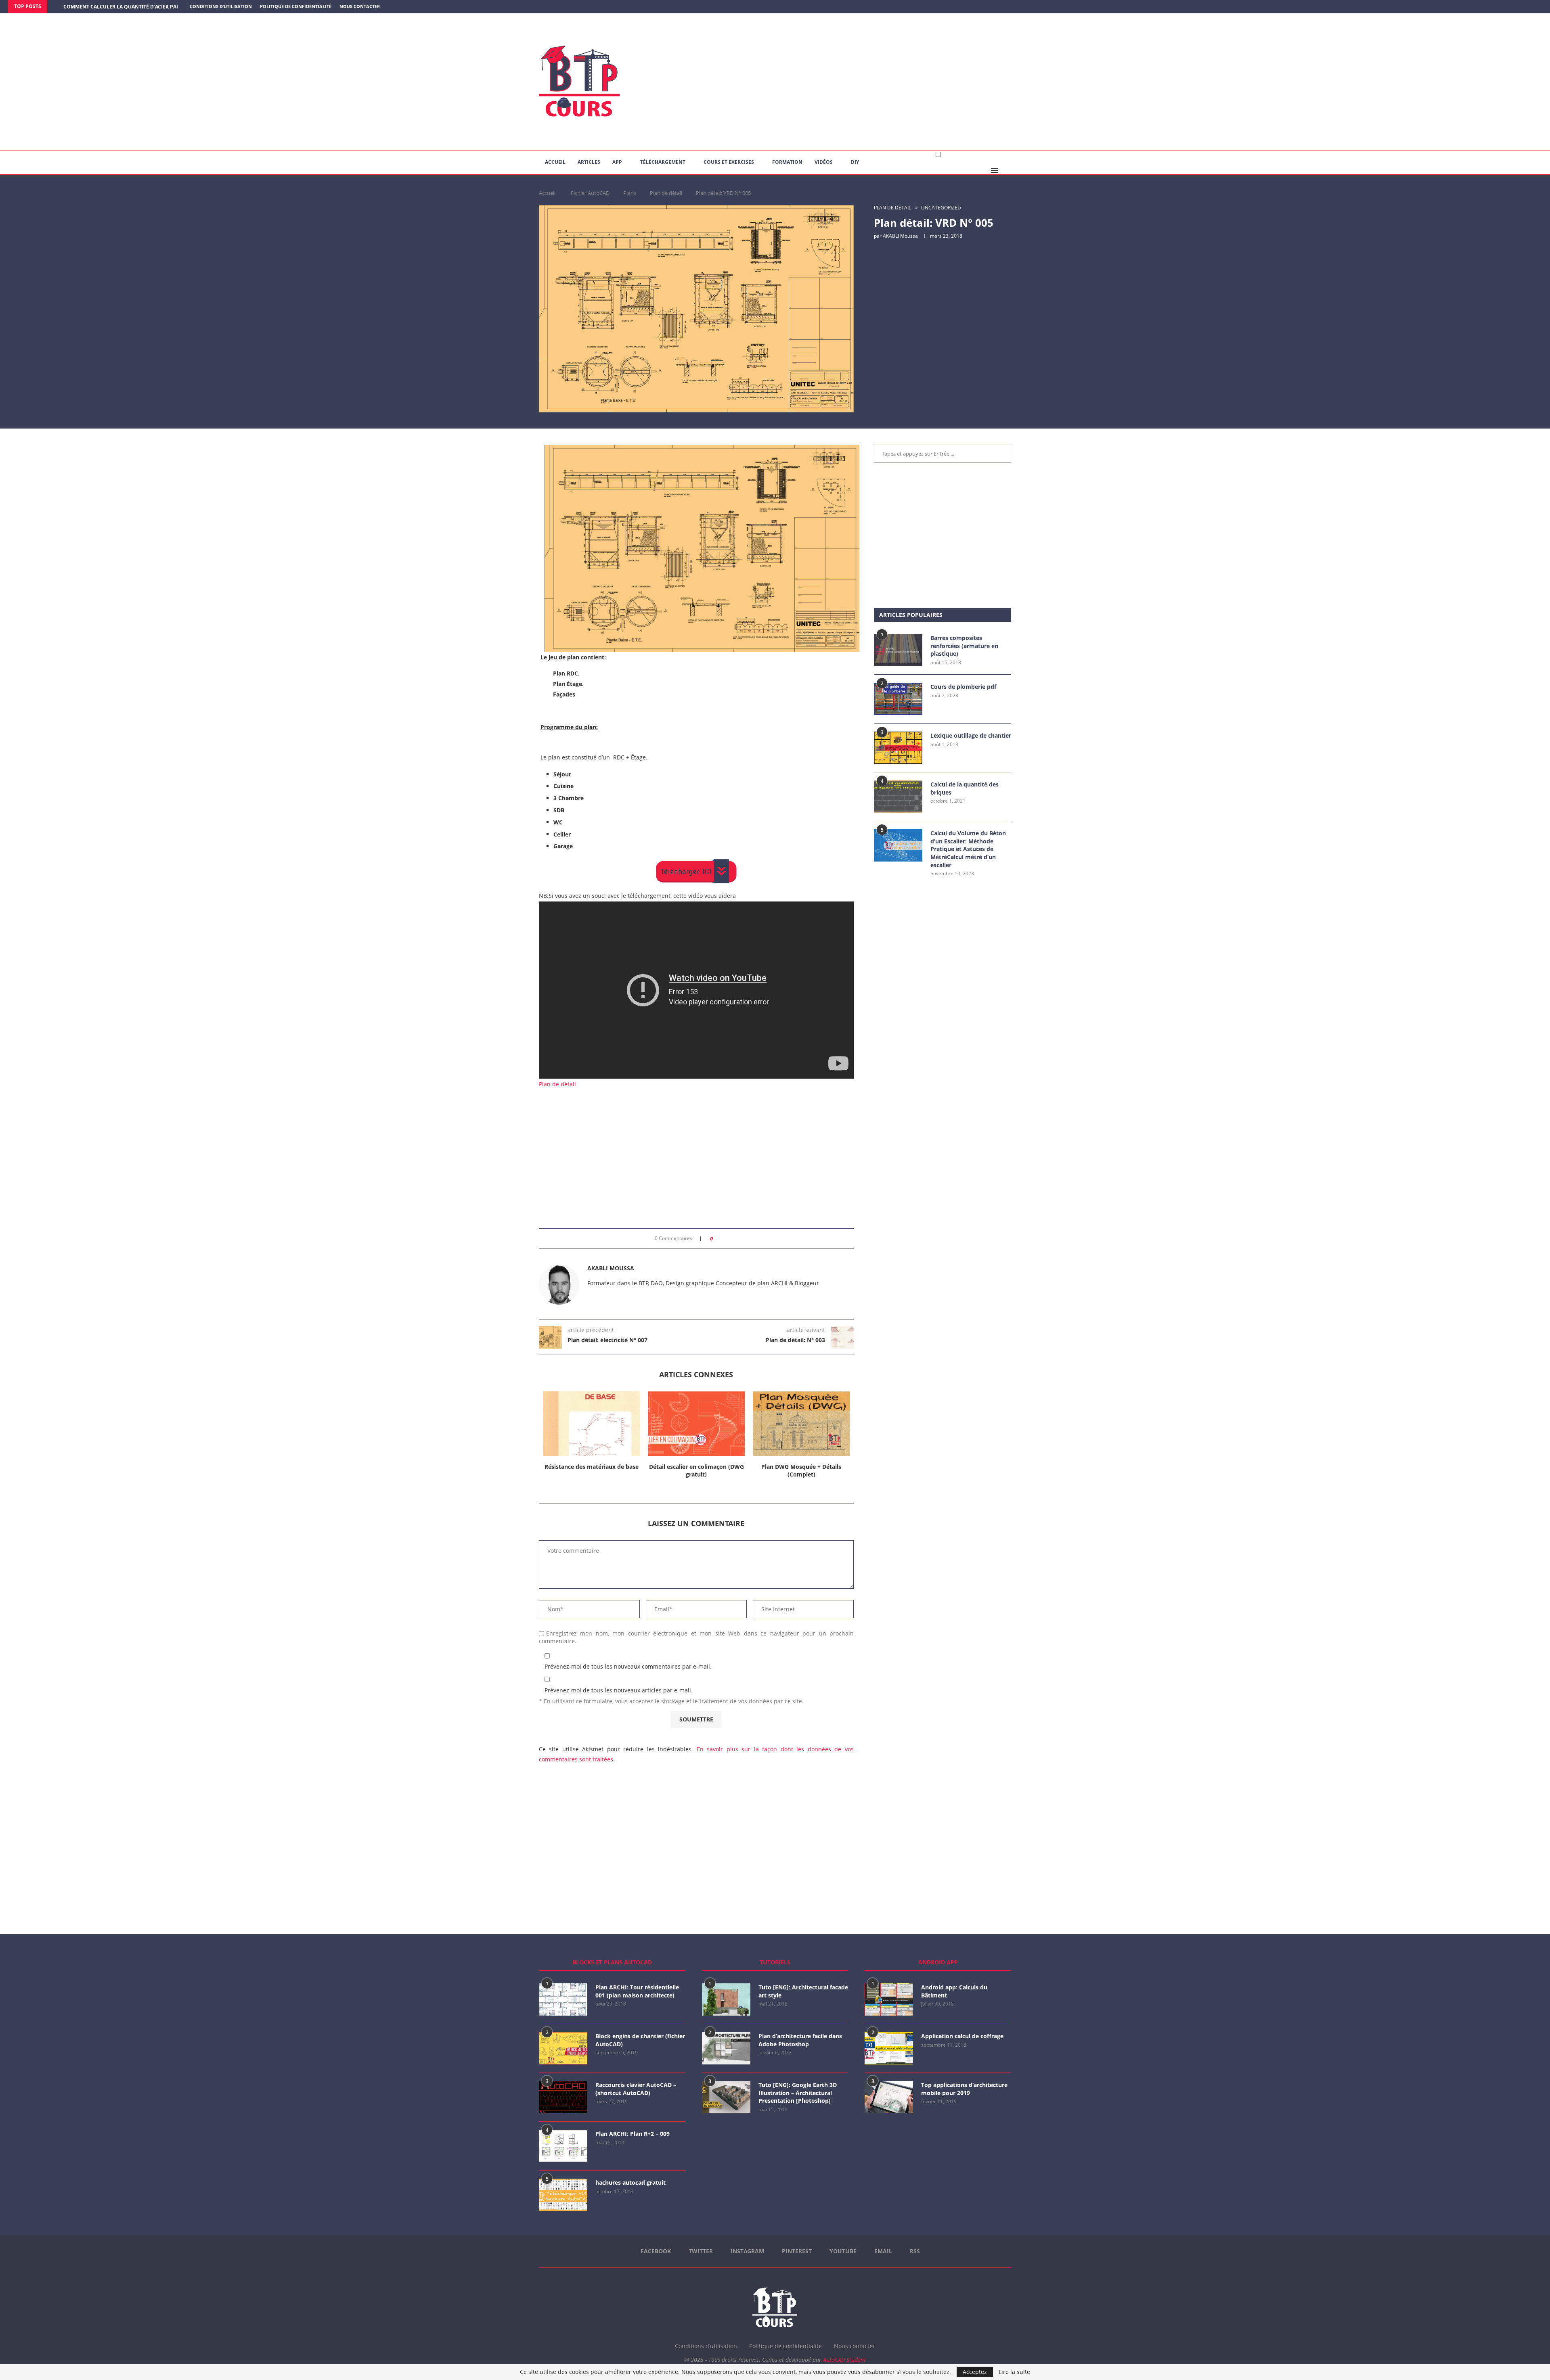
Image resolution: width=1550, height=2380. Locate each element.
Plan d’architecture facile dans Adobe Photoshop (800, 2040)
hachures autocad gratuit (630, 2182)
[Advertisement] (856, 82)
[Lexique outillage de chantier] (898, 748)
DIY (855, 162)
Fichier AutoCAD (590, 193)
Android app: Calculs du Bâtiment (954, 1991)
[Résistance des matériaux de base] (591, 1424)
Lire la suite (1014, 2372)
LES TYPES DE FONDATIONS (96, 7)
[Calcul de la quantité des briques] (898, 797)
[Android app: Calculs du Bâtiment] (889, 1999)
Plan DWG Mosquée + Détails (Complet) (801, 1471)
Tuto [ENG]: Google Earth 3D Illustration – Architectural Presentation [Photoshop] (798, 2093)
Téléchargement (663, 162)
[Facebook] (1508, 7)
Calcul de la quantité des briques (965, 788)
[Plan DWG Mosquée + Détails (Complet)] (801, 1424)
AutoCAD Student (844, 2360)
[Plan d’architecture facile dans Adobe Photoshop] (726, 2048)
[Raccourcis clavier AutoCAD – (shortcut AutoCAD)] (563, 2097)
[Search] (1007, 170)
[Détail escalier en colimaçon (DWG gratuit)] (696, 1424)
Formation (787, 162)
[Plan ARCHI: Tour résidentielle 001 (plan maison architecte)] (563, 1999)
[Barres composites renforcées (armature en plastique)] (898, 650)
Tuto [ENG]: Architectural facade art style (803, 1991)
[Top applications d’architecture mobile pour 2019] (889, 2097)
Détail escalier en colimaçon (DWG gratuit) (696, 1471)
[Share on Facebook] (722, 1239)
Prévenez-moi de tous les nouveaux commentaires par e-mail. (628, 1666)
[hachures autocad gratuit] (563, 2195)
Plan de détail (666, 193)
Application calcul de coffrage (962, 2036)
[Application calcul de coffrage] (889, 2048)
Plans (630, 193)
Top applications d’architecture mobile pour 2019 (964, 2089)
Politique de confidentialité (296, 6)
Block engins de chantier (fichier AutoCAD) (640, 2040)
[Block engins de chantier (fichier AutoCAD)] (563, 2048)
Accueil (555, 162)
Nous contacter (360, 6)
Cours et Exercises (729, 162)
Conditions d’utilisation (221, 6)
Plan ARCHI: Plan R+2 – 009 (633, 2134)
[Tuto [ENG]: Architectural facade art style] (726, 1999)
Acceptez (975, 2372)
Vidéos (824, 162)
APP (617, 162)
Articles (589, 162)
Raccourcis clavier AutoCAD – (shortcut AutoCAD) (636, 2089)
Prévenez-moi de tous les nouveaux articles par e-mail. (619, 1690)
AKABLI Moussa (900, 236)
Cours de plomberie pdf (963, 687)
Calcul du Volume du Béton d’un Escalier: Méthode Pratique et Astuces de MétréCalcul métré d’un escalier (968, 849)
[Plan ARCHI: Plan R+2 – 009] (563, 2146)
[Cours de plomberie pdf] (898, 699)
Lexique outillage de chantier (971, 735)
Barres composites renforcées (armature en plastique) (964, 646)
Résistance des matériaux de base (592, 1467)
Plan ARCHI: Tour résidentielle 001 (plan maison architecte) (637, 1991)
